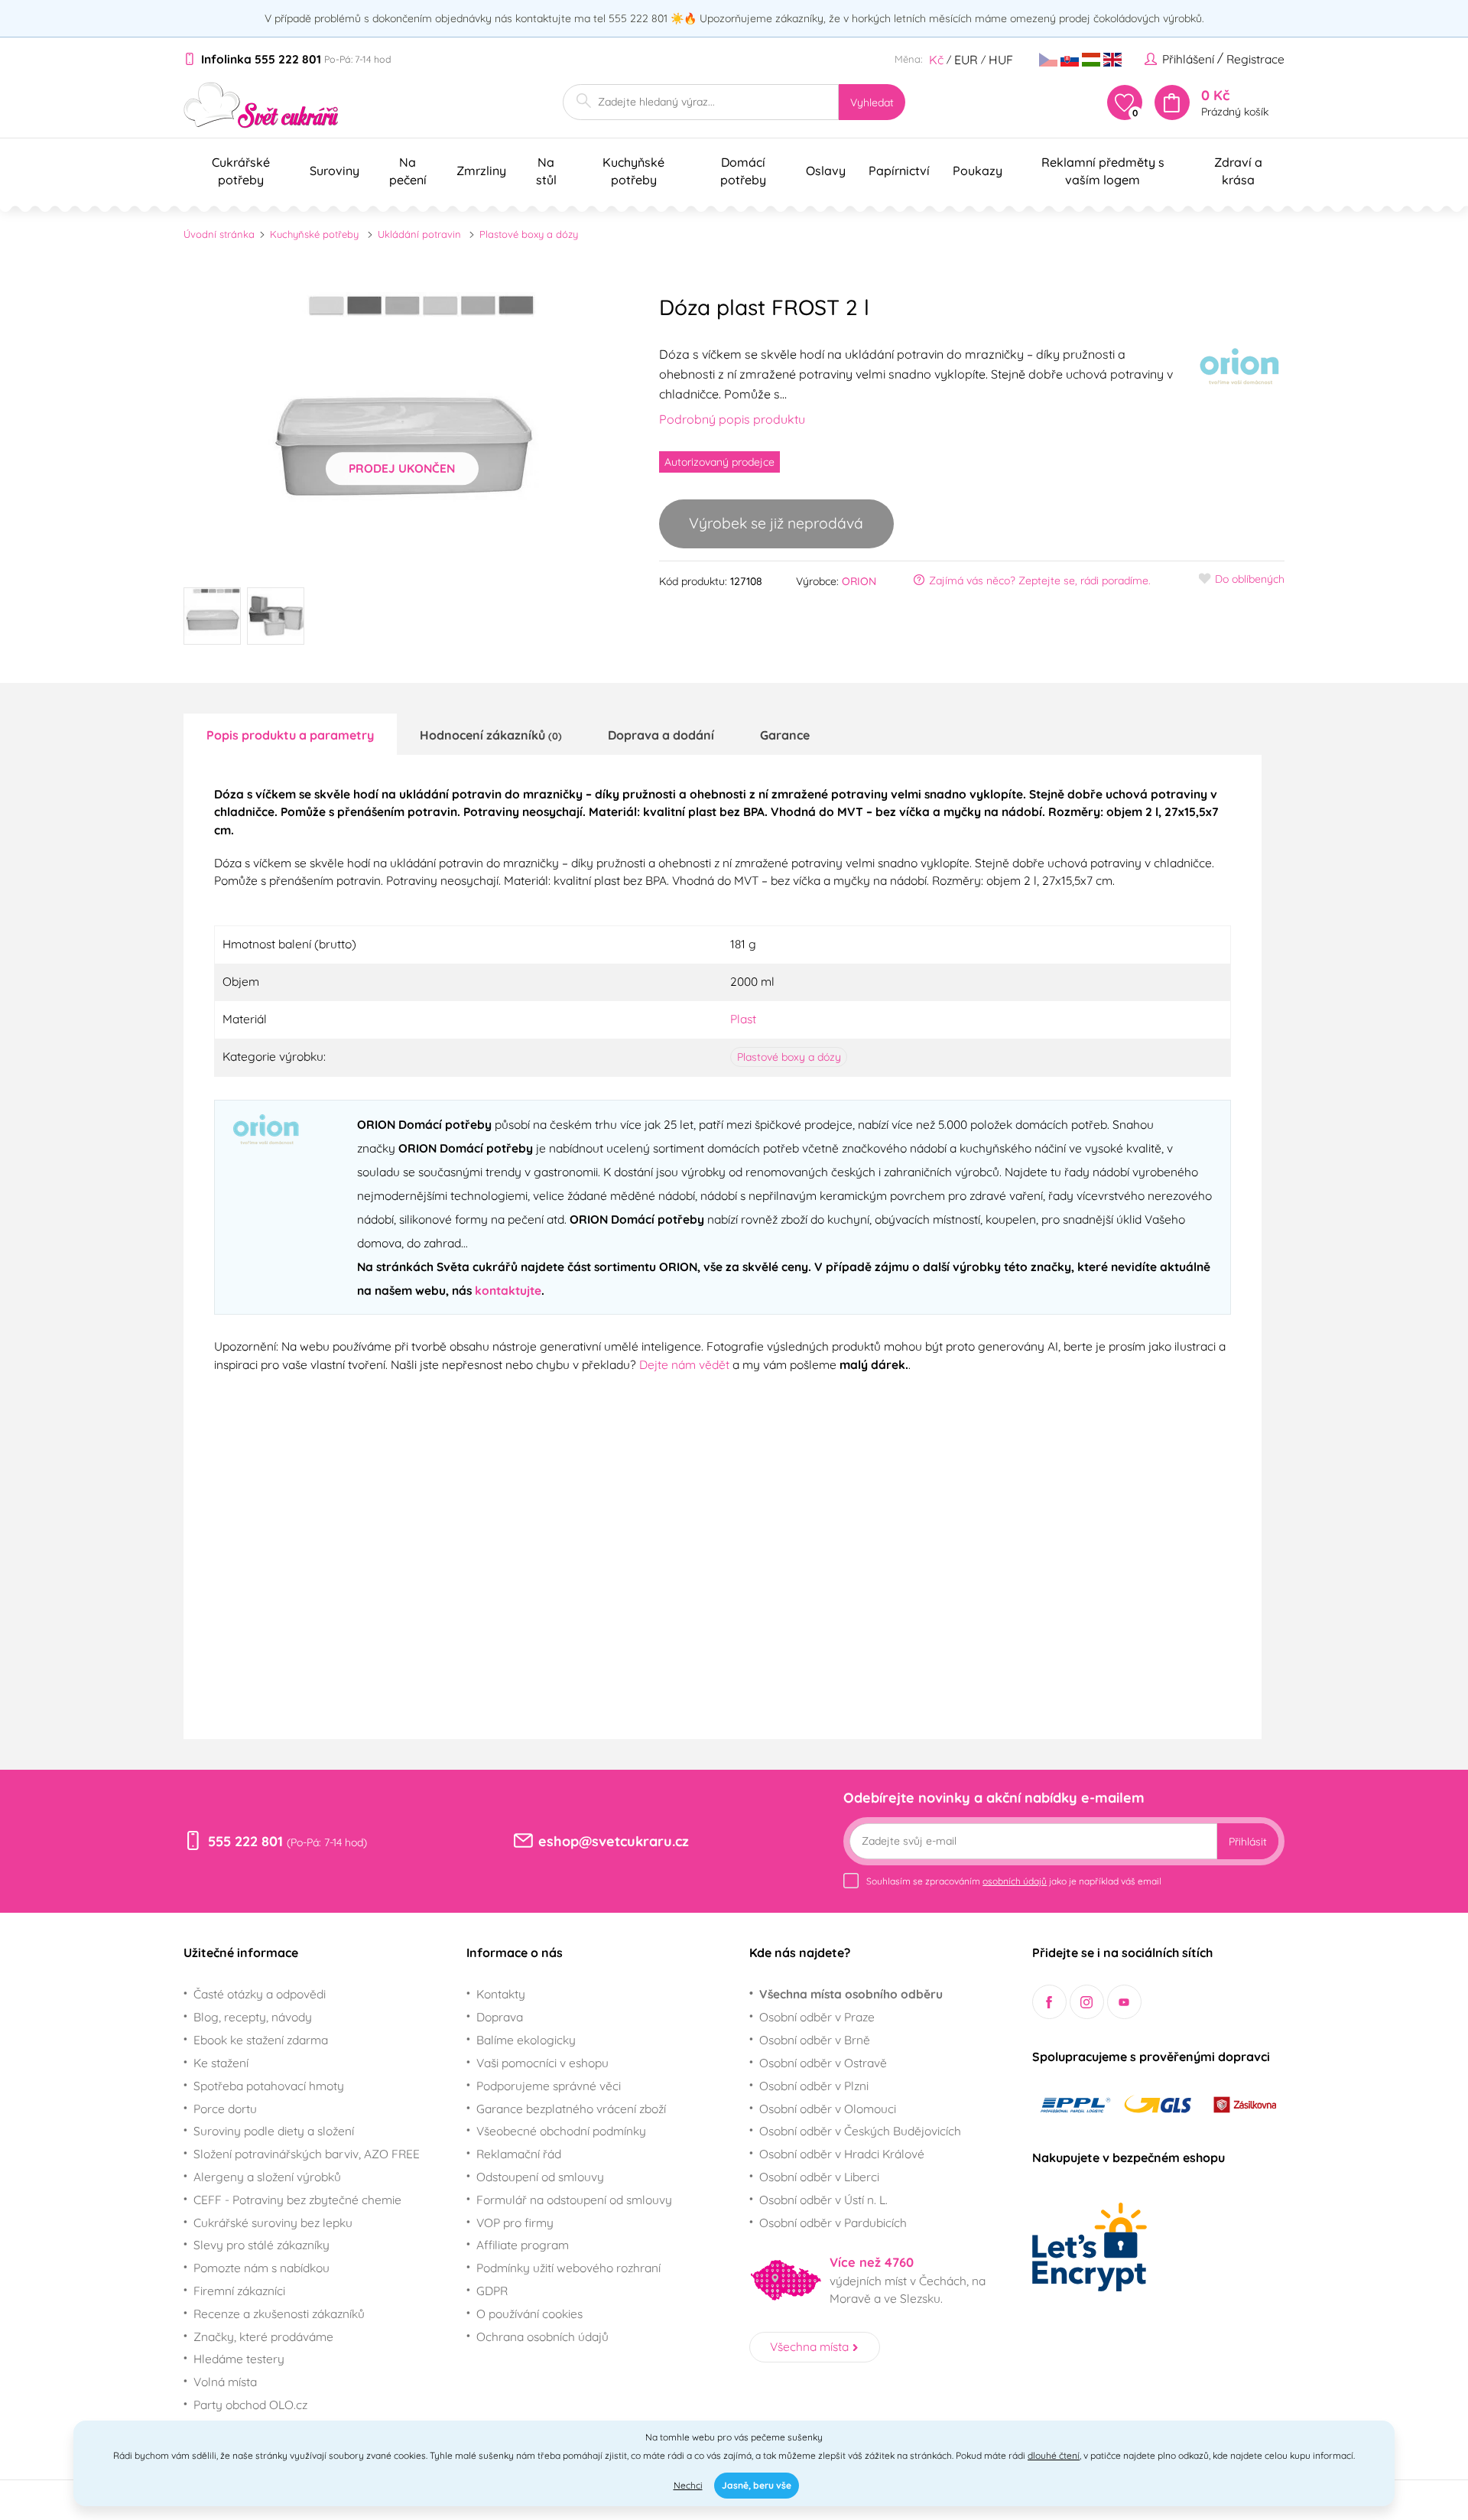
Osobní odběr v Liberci (819, 2177)
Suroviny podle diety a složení (274, 2131)
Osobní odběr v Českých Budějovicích (860, 2131)
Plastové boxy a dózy (529, 234)
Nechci (688, 2485)
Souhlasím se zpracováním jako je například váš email (1014, 1881)
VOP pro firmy (515, 2222)
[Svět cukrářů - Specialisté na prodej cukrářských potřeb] (261, 105)
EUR (966, 60)
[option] (402, 428)
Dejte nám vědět (684, 1364)
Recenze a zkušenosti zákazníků (279, 2314)
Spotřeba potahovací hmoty (269, 2086)
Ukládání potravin (419, 234)
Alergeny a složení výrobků (267, 2177)
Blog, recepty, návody (253, 2017)
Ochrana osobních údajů (542, 2336)
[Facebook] (1049, 2002)
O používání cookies (529, 2314)
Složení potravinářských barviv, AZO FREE (307, 2154)
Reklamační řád (519, 2154)
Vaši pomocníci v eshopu (542, 2063)
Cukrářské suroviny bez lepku (273, 2222)
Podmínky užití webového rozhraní (568, 2268)
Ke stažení (221, 2063)
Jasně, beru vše (757, 2485)
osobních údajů (1015, 1881)
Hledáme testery (239, 2359)
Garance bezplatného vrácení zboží (571, 2109)
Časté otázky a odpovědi (260, 1994)
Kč (936, 60)
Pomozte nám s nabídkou (261, 2268)
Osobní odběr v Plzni (814, 2086)
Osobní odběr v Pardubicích (833, 2222)
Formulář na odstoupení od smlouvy (574, 2200)
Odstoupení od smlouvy (540, 2177)
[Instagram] (1087, 2002)
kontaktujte (508, 1290)
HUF (1001, 60)
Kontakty (501, 1994)
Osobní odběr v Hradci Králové (842, 2154)
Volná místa (225, 2382)
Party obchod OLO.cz (250, 2405)
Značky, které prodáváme (263, 2336)
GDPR (492, 2291)
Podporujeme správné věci (549, 2086)
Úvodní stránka (219, 234)
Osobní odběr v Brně (815, 2040)
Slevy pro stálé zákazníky (261, 2245)
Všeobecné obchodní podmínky (561, 2131)
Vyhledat (872, 102)
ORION (859, 581)
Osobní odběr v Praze (817, 2017)
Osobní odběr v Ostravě (823, 2063)
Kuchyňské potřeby (314, 234)
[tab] (290, 734)
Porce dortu (225, 2109)
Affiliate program (523, 2245)
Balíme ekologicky (526, 2040)
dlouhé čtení (1054, 2455)
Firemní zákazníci (239, 2291)
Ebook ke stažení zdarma (261, 2040)
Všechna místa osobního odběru (851, 1994)
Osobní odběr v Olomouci (828, 2109)
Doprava (500, 2017)
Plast (743, 1019)
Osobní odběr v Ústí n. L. (823, 2200)
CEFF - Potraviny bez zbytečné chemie (297, 2200)
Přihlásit (1248, 1842)
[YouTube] (1124, 2002)
